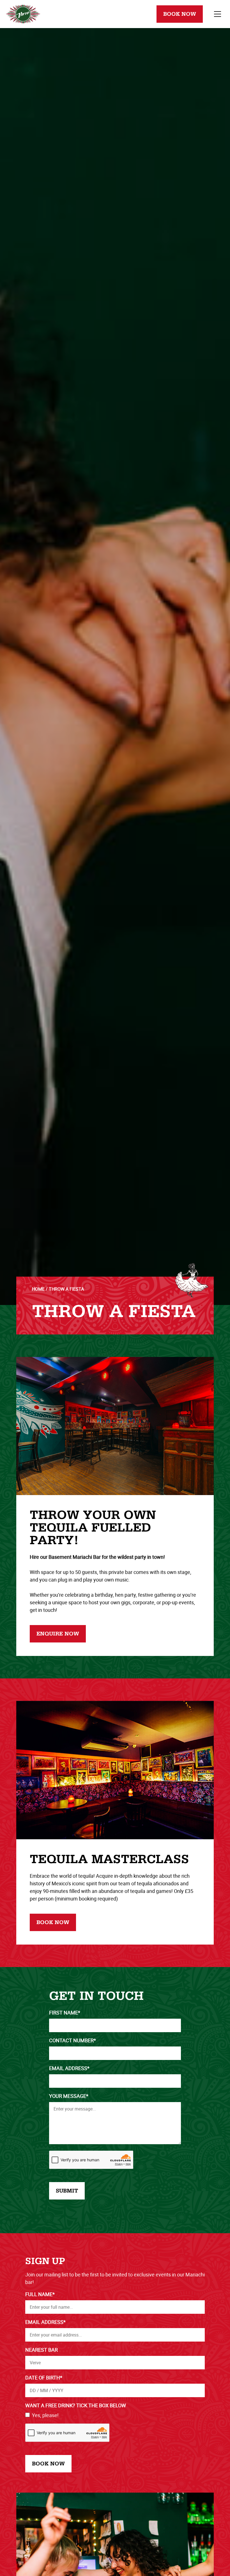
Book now (53, 1922)
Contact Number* (73, 2040)
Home (38, 1289)
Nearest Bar (42, 2350)
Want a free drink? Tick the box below (76, 2405)
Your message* (69, 2096)
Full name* (40, 2294)
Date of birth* (44, 2378)
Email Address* (69, 2068)
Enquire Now (58, 1634)
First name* (65, 2013)
